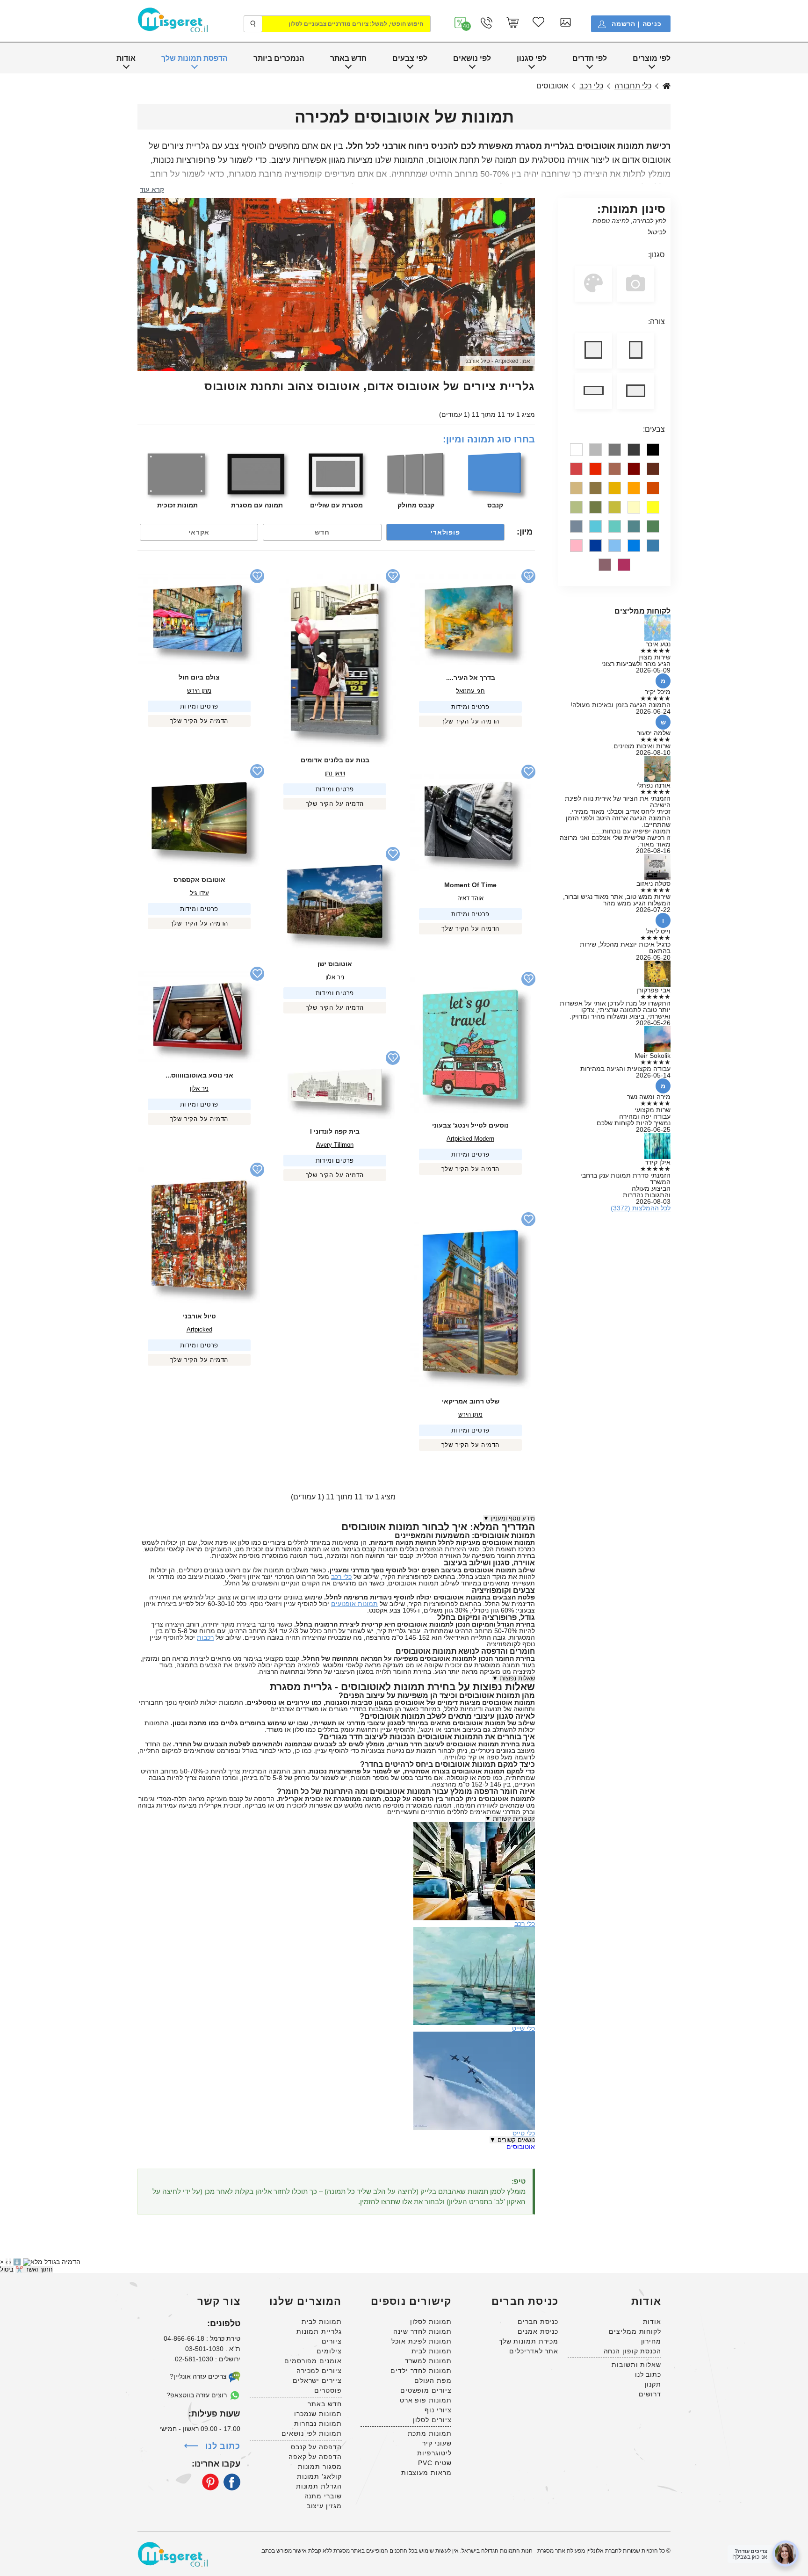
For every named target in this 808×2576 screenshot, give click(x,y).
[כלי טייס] (474, 2035)
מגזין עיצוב (324, 2506)
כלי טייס (524, 2133)
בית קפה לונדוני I (335, 1131)
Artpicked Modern (470, 1139)
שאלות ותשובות (636, 2365)
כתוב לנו (648, 2374)
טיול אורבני (477, 361)
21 (528, 576)
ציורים (332, 2341)
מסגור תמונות (320, 2467)
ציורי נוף (438, 2410)
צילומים (329, 2351)
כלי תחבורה (633, 86)
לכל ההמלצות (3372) (641, 1208)
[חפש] (253, 24)
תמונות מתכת (430, 2433)
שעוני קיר (437, 2443)
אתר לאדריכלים (534, 2351)
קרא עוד (152, 189)
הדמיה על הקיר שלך (471, 721)
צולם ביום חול (199, 677)
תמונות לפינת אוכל (421, 2341)
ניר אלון (335, 977)
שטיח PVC (435, 2463)
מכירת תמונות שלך (529, 2341)
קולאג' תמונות (319, 2476)
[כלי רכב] (474, 1825)
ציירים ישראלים (317, 2381)
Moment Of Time (470, 885)
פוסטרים (328, 2390)
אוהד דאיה (470, 898)
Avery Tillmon (335, 1145)
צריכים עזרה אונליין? (199, 2376)
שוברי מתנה (323, 2496)
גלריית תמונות (319, 2331)
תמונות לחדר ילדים (421, 2371)
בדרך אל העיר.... (471, 678)
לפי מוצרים (652, 58)
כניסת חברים (538, 2322)
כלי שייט (523, 2028)
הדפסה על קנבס (316, 2447)
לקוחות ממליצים (635, 2331)
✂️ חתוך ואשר (34, 2269)
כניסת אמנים (538, 2331)
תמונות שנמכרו (318, 2414)
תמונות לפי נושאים (311, 2433)
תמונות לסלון (431, 2322)
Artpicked (506, 361)
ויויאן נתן (335, 773)
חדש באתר (348, 58)
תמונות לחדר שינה (422, 2331)
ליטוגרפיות (434, 2453)
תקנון (653, 2384)
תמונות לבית (432, 2351)
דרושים (650, 2394)
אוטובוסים (521, 2147)
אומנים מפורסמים (313, 2361)
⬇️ (17, 2262)
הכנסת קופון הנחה (632, 2351)
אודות (126, 58)
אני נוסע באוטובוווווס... (199, 1075)
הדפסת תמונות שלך (195, 58)
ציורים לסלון (432, 2420)
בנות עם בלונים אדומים (335, 760)
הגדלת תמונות (319, 2486)
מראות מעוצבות (426, 2473)
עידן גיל (199, 893)
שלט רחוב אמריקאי (471, 1401)
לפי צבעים (410, 58)
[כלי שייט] (474, 1930)
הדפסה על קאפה (315, 2457)
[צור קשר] (487, 23)
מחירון (651, 2341)
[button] (461, 23)
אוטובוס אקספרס (199, 880)
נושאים (667, 86)
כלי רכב (591, 86)
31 (528, 979)
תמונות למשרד (428, 2361)
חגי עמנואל (470, 691)
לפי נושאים (472, 58)
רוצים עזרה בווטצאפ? (198, 2395)
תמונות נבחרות (318, 2424)
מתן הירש (199, 691)
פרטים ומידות (471, 707)
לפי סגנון (532, 58)
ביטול (7, 2269)
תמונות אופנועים (354, 1604)
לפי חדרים (590, 58)
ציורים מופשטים (426, 2390)
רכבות (205, 1637)
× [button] (2, 2262)
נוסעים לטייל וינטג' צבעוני (470, 1125)
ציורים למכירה (319, 2371)
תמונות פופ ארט (426, 2400)
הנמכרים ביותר (279, 58)
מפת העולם (433, 2381)
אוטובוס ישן (335, 964)
